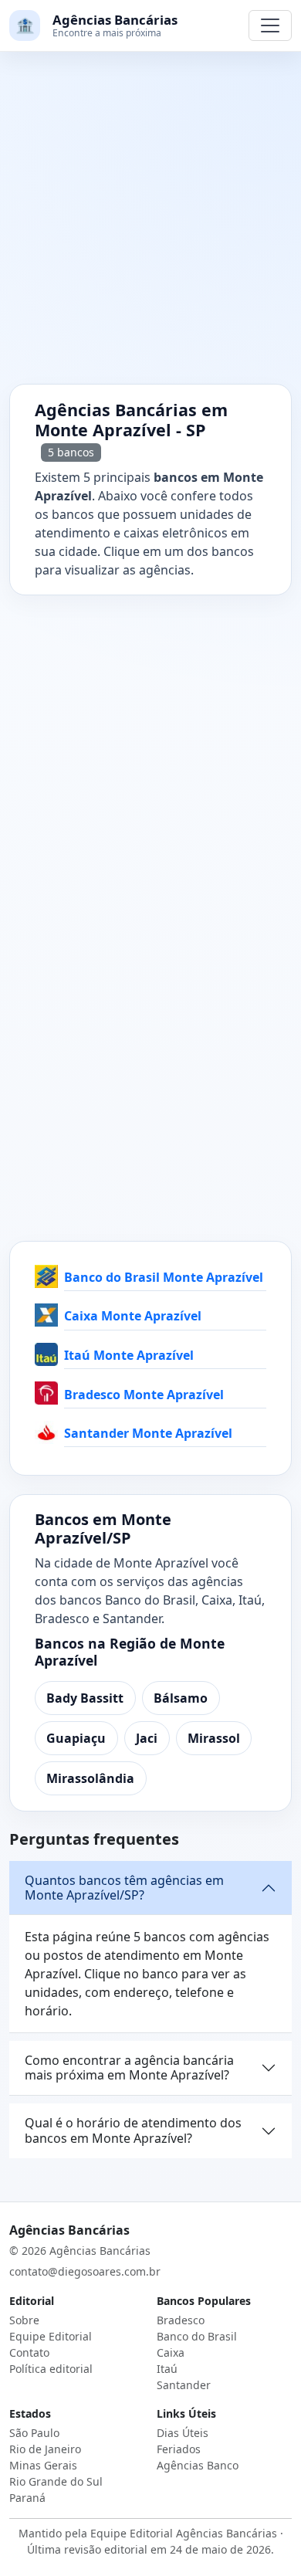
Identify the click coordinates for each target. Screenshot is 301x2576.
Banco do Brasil (197, 2336)
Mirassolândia (90, 1778)
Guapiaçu (76, 1738)
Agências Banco (198, 2465)
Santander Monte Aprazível (148, 1433)
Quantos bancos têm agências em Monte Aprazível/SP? (124, 1888)
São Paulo (34, 2433)
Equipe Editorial (51, 2336)
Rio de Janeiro (45, 2449)
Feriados (179, 2449)
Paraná (27, 2498)
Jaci (147, 1738)
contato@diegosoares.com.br (85, 2271)
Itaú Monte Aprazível (129, 1355)
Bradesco (181, 2320)
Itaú (167, 2369)
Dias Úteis (183, 2433)
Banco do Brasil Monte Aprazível (164, 1277)
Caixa (171, 2352)
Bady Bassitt (85, 1698)
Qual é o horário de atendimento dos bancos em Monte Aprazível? (133, 2130)
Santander (184, 2385)
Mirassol (214, 1738)
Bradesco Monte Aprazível (144, 1395)
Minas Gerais (43, 2465)
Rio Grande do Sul (56, 2481)
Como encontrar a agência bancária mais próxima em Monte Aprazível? (129, 2068)
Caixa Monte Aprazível (133, 1316)
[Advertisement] (150, 227)
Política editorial (51, 2369)
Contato (29, 2352)
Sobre (24, 2320)
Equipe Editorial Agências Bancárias (184, 2533)
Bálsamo (181, 1698)
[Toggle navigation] (270, 25)
